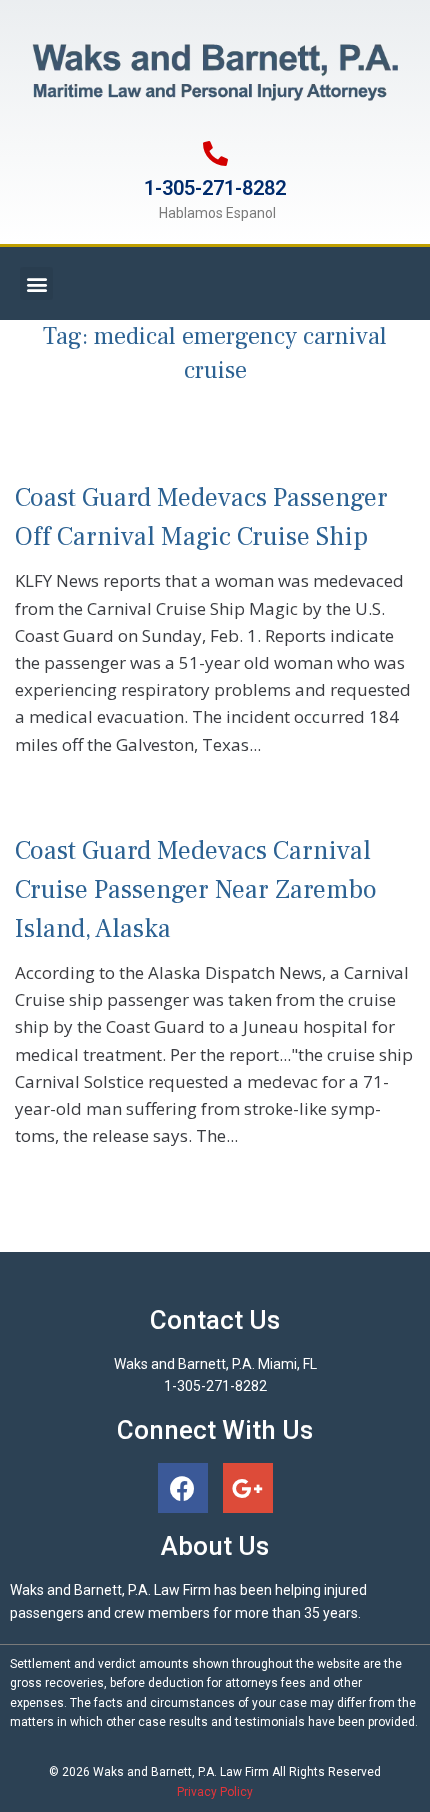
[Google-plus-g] (248, 1488)
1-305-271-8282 (215, 188)
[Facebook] (183, 1488)
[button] (36, 283)
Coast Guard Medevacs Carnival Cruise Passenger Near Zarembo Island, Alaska (196, 890)
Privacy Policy (215, 1792)
